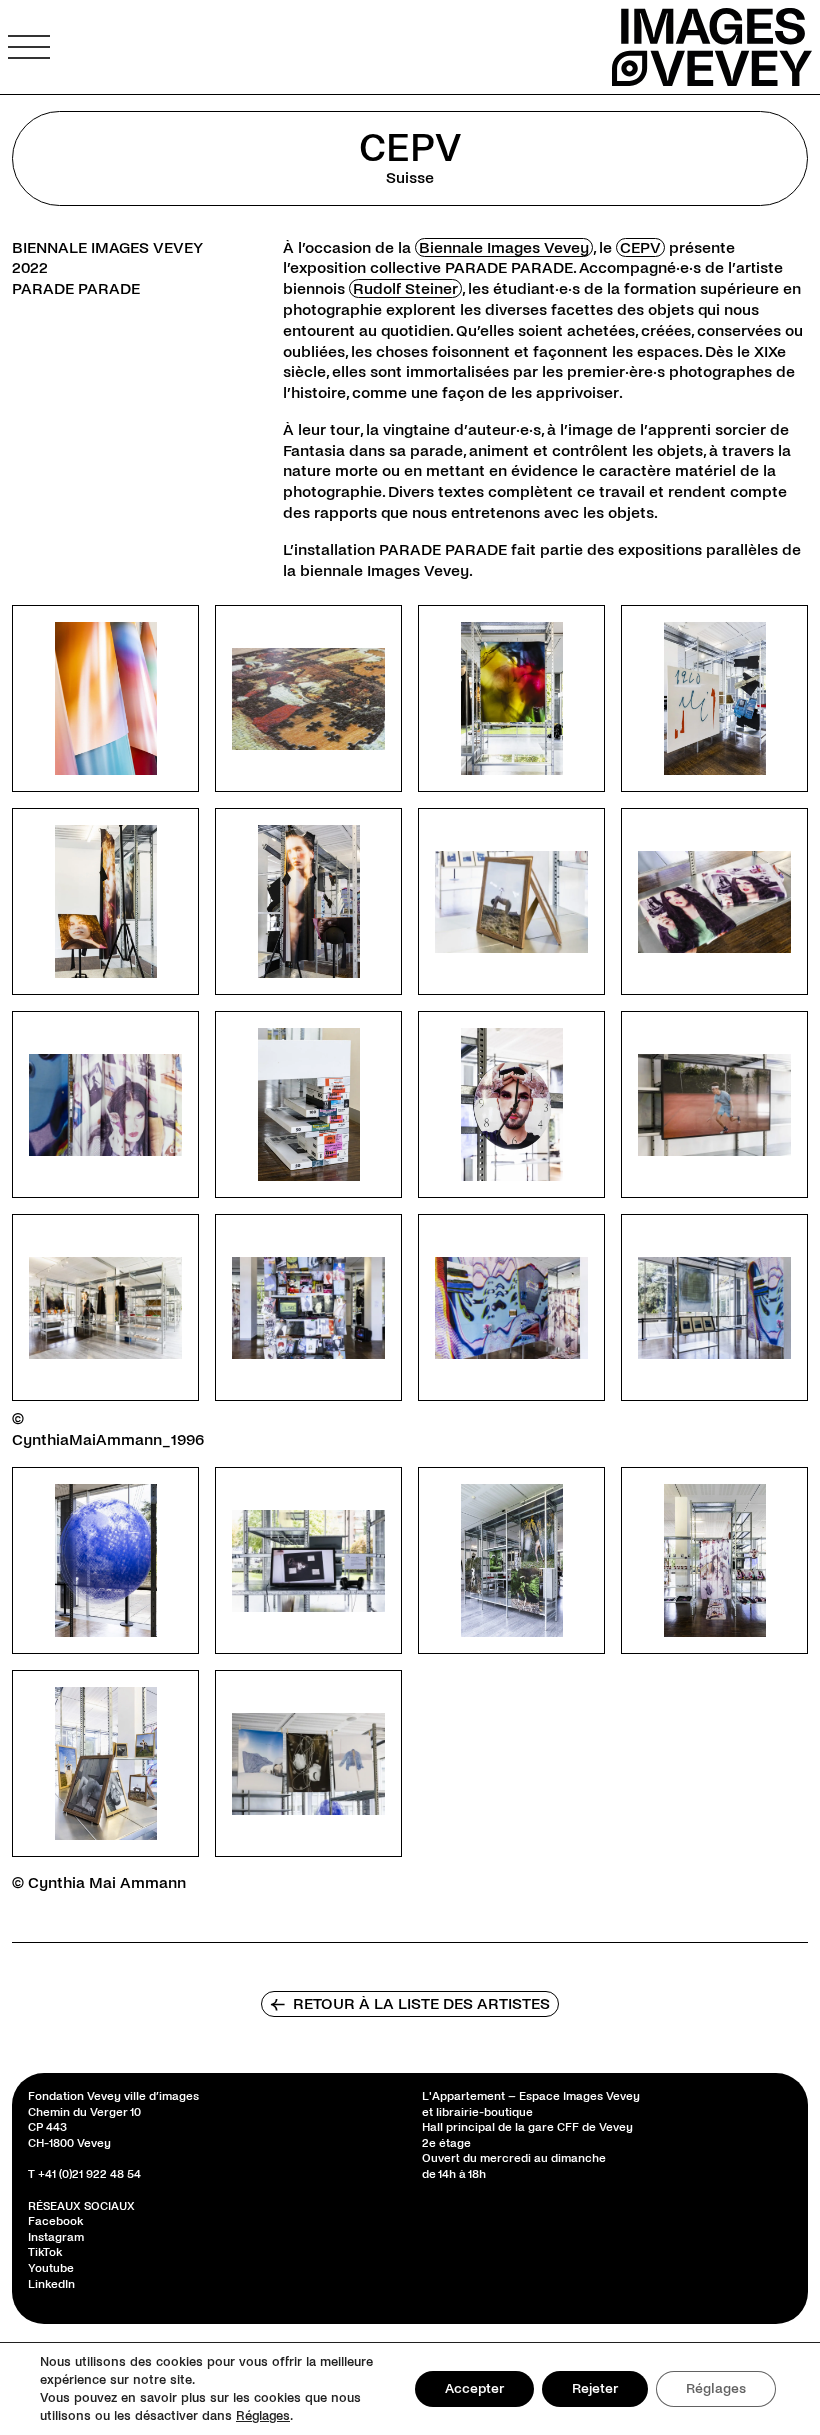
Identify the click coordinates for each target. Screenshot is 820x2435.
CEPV (640, 247)
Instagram (56, 2237)
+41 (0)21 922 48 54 (89, 2174)
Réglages (263, 2416)
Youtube (51, 2268)
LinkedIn (51, 2283)
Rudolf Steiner (405, 288)
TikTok (45, 2252)
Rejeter (595, 2388)
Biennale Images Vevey (504, 247)
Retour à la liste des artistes (410, 2003)
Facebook (55, 2221)
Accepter (474, 2388)
